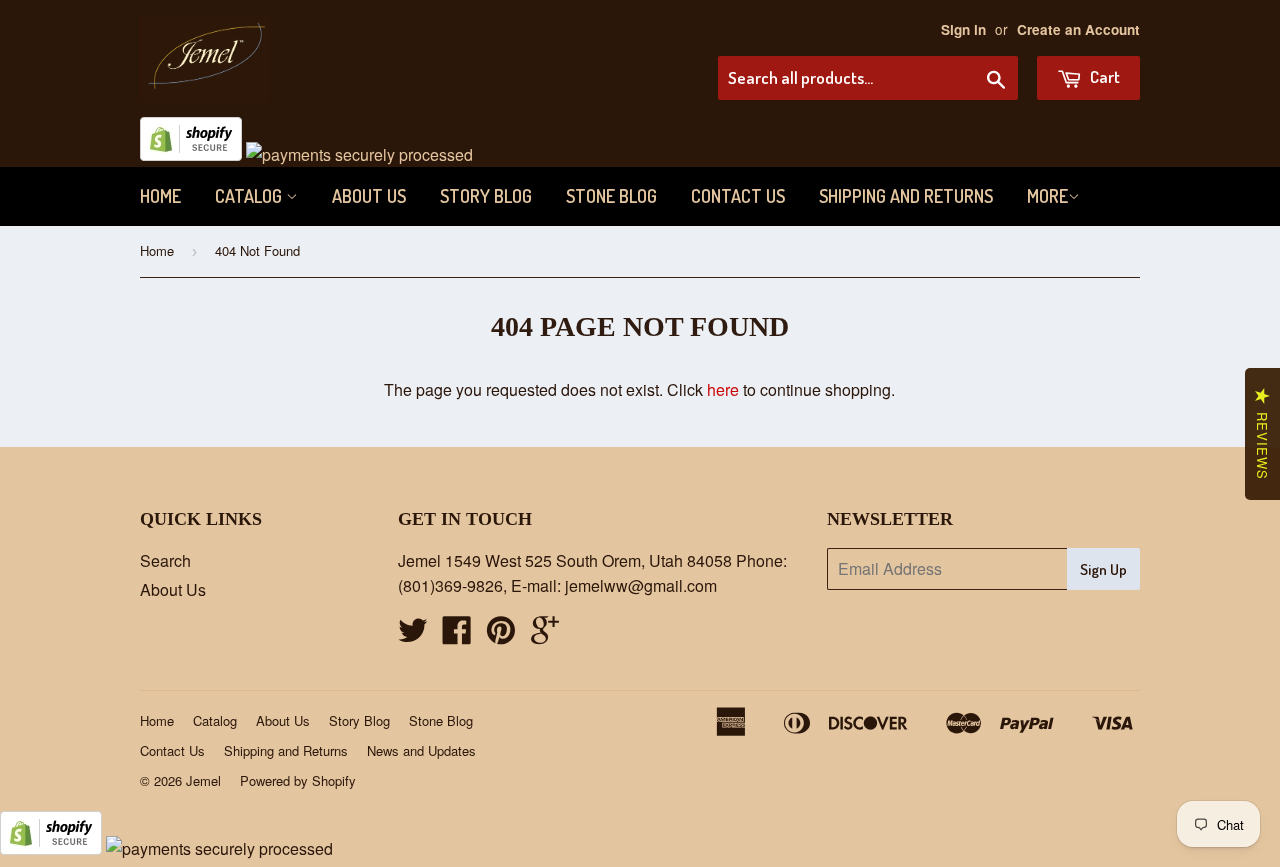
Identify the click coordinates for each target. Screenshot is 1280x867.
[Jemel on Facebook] (457, 635)
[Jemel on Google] (545, 635)
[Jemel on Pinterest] (501, 635)
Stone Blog (611, 196)
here (723, 389)
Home (160, 196)
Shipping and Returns (906, 196)
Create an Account (1078, 29)
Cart (1103, 76)
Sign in (963, 29)
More (1047, 196)
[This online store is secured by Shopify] (191, 154)
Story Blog (486, 196)
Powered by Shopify (298, 780)
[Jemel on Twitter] (413, 635)
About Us (369, 196)
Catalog (250, 196)
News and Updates (421, 750)
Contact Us (738, 196)
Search (165, 560)
